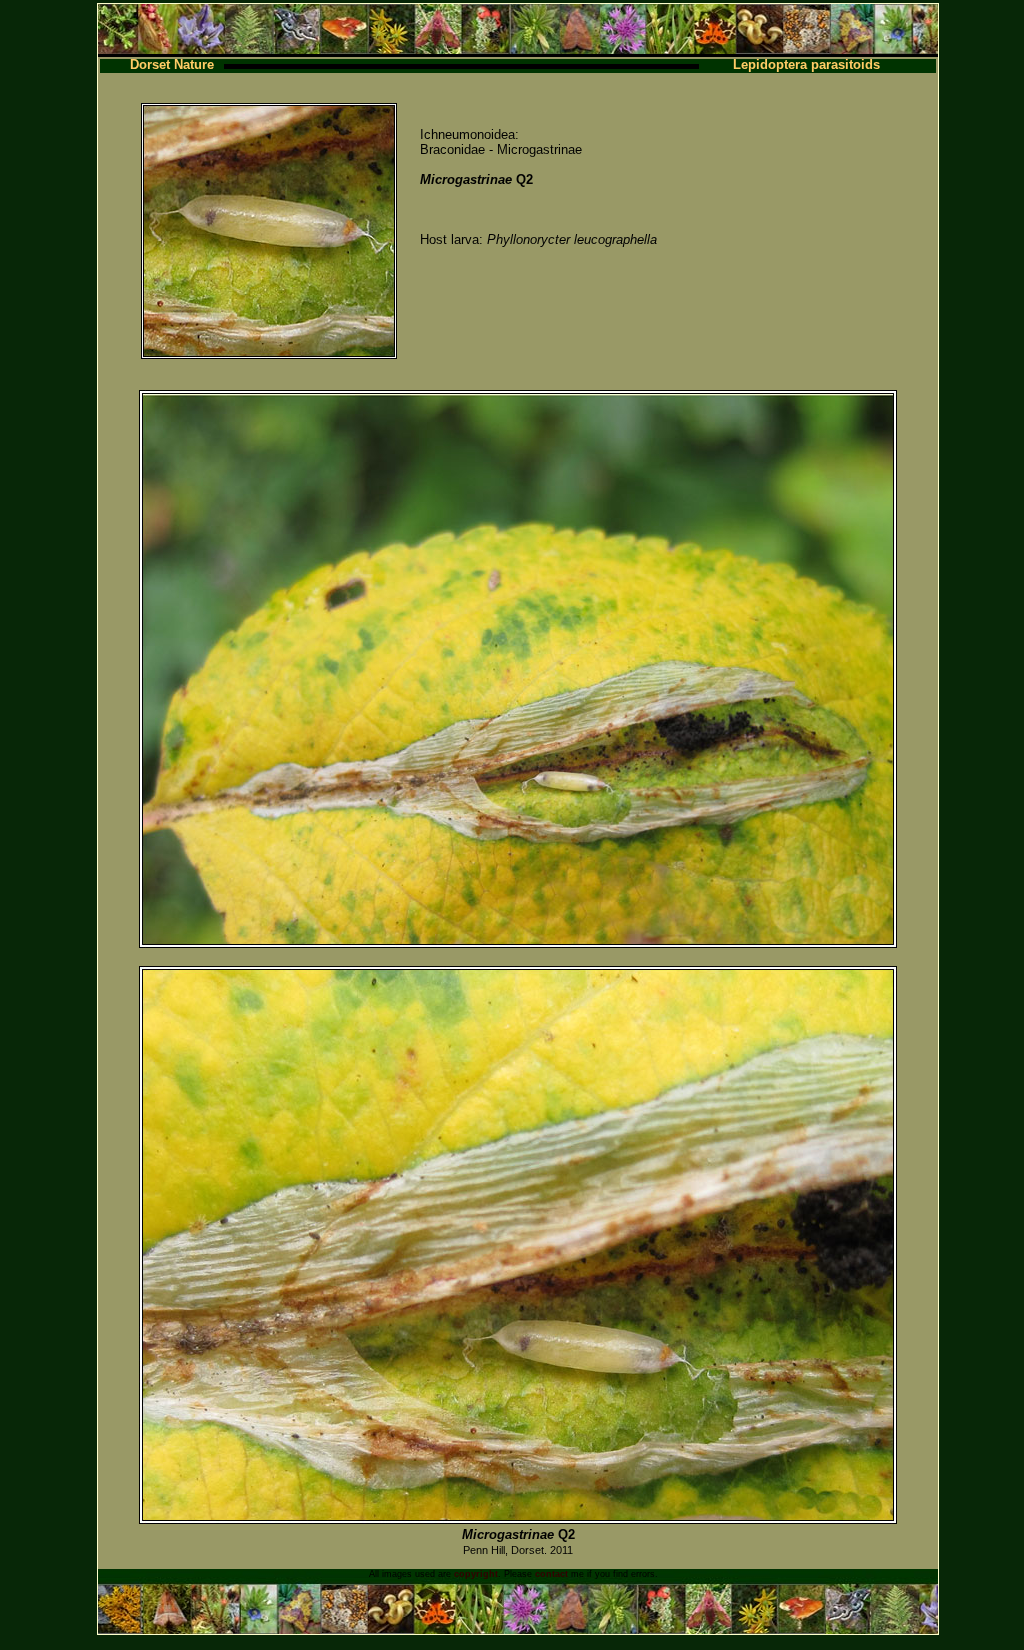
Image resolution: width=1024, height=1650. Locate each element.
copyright (476, 1574)
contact (551, 1574)
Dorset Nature (172, 64)
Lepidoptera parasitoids (806, 64)
